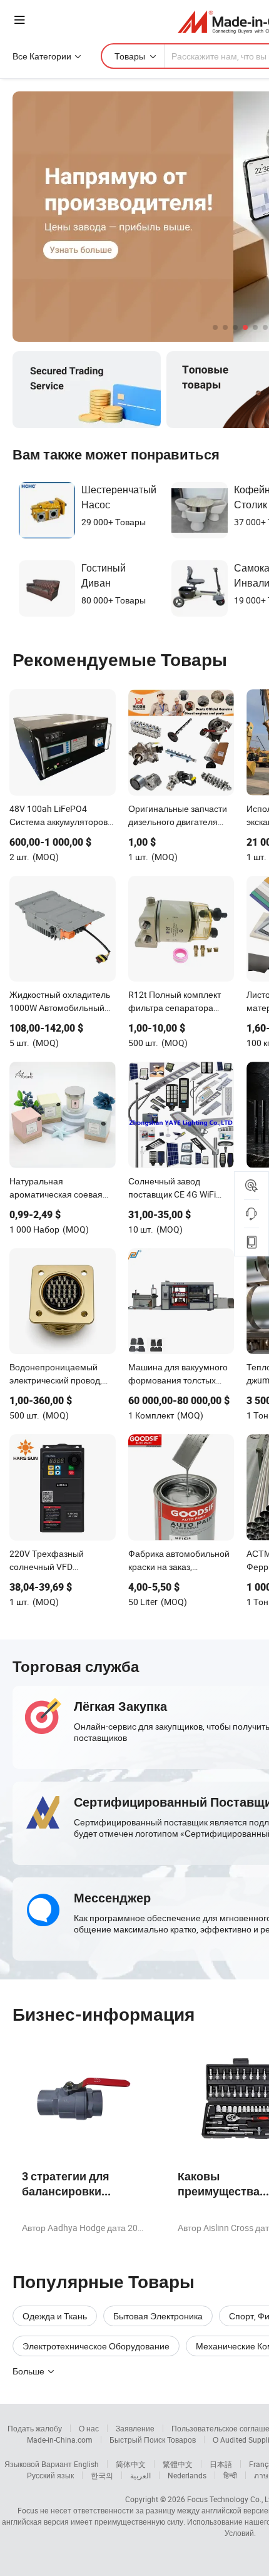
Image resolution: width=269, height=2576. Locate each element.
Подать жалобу (35, 2428)
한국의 (102, 2475)
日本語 (221, 2464)
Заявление (135, 2428)
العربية (140, 2475)
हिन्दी (230, 2475)
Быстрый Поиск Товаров (153, 2440)
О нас (89, 2428)
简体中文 (131, 2464)
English (86, 2464)
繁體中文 (178, 2464)
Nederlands (187, 2475)
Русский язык (50, 2475)
